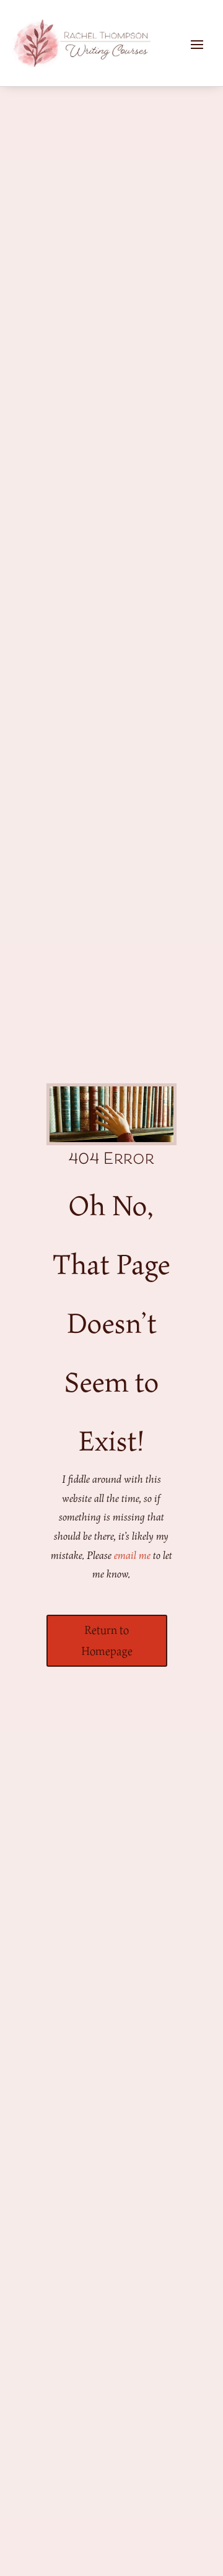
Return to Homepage (107, 1640)
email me (132, 1555)
